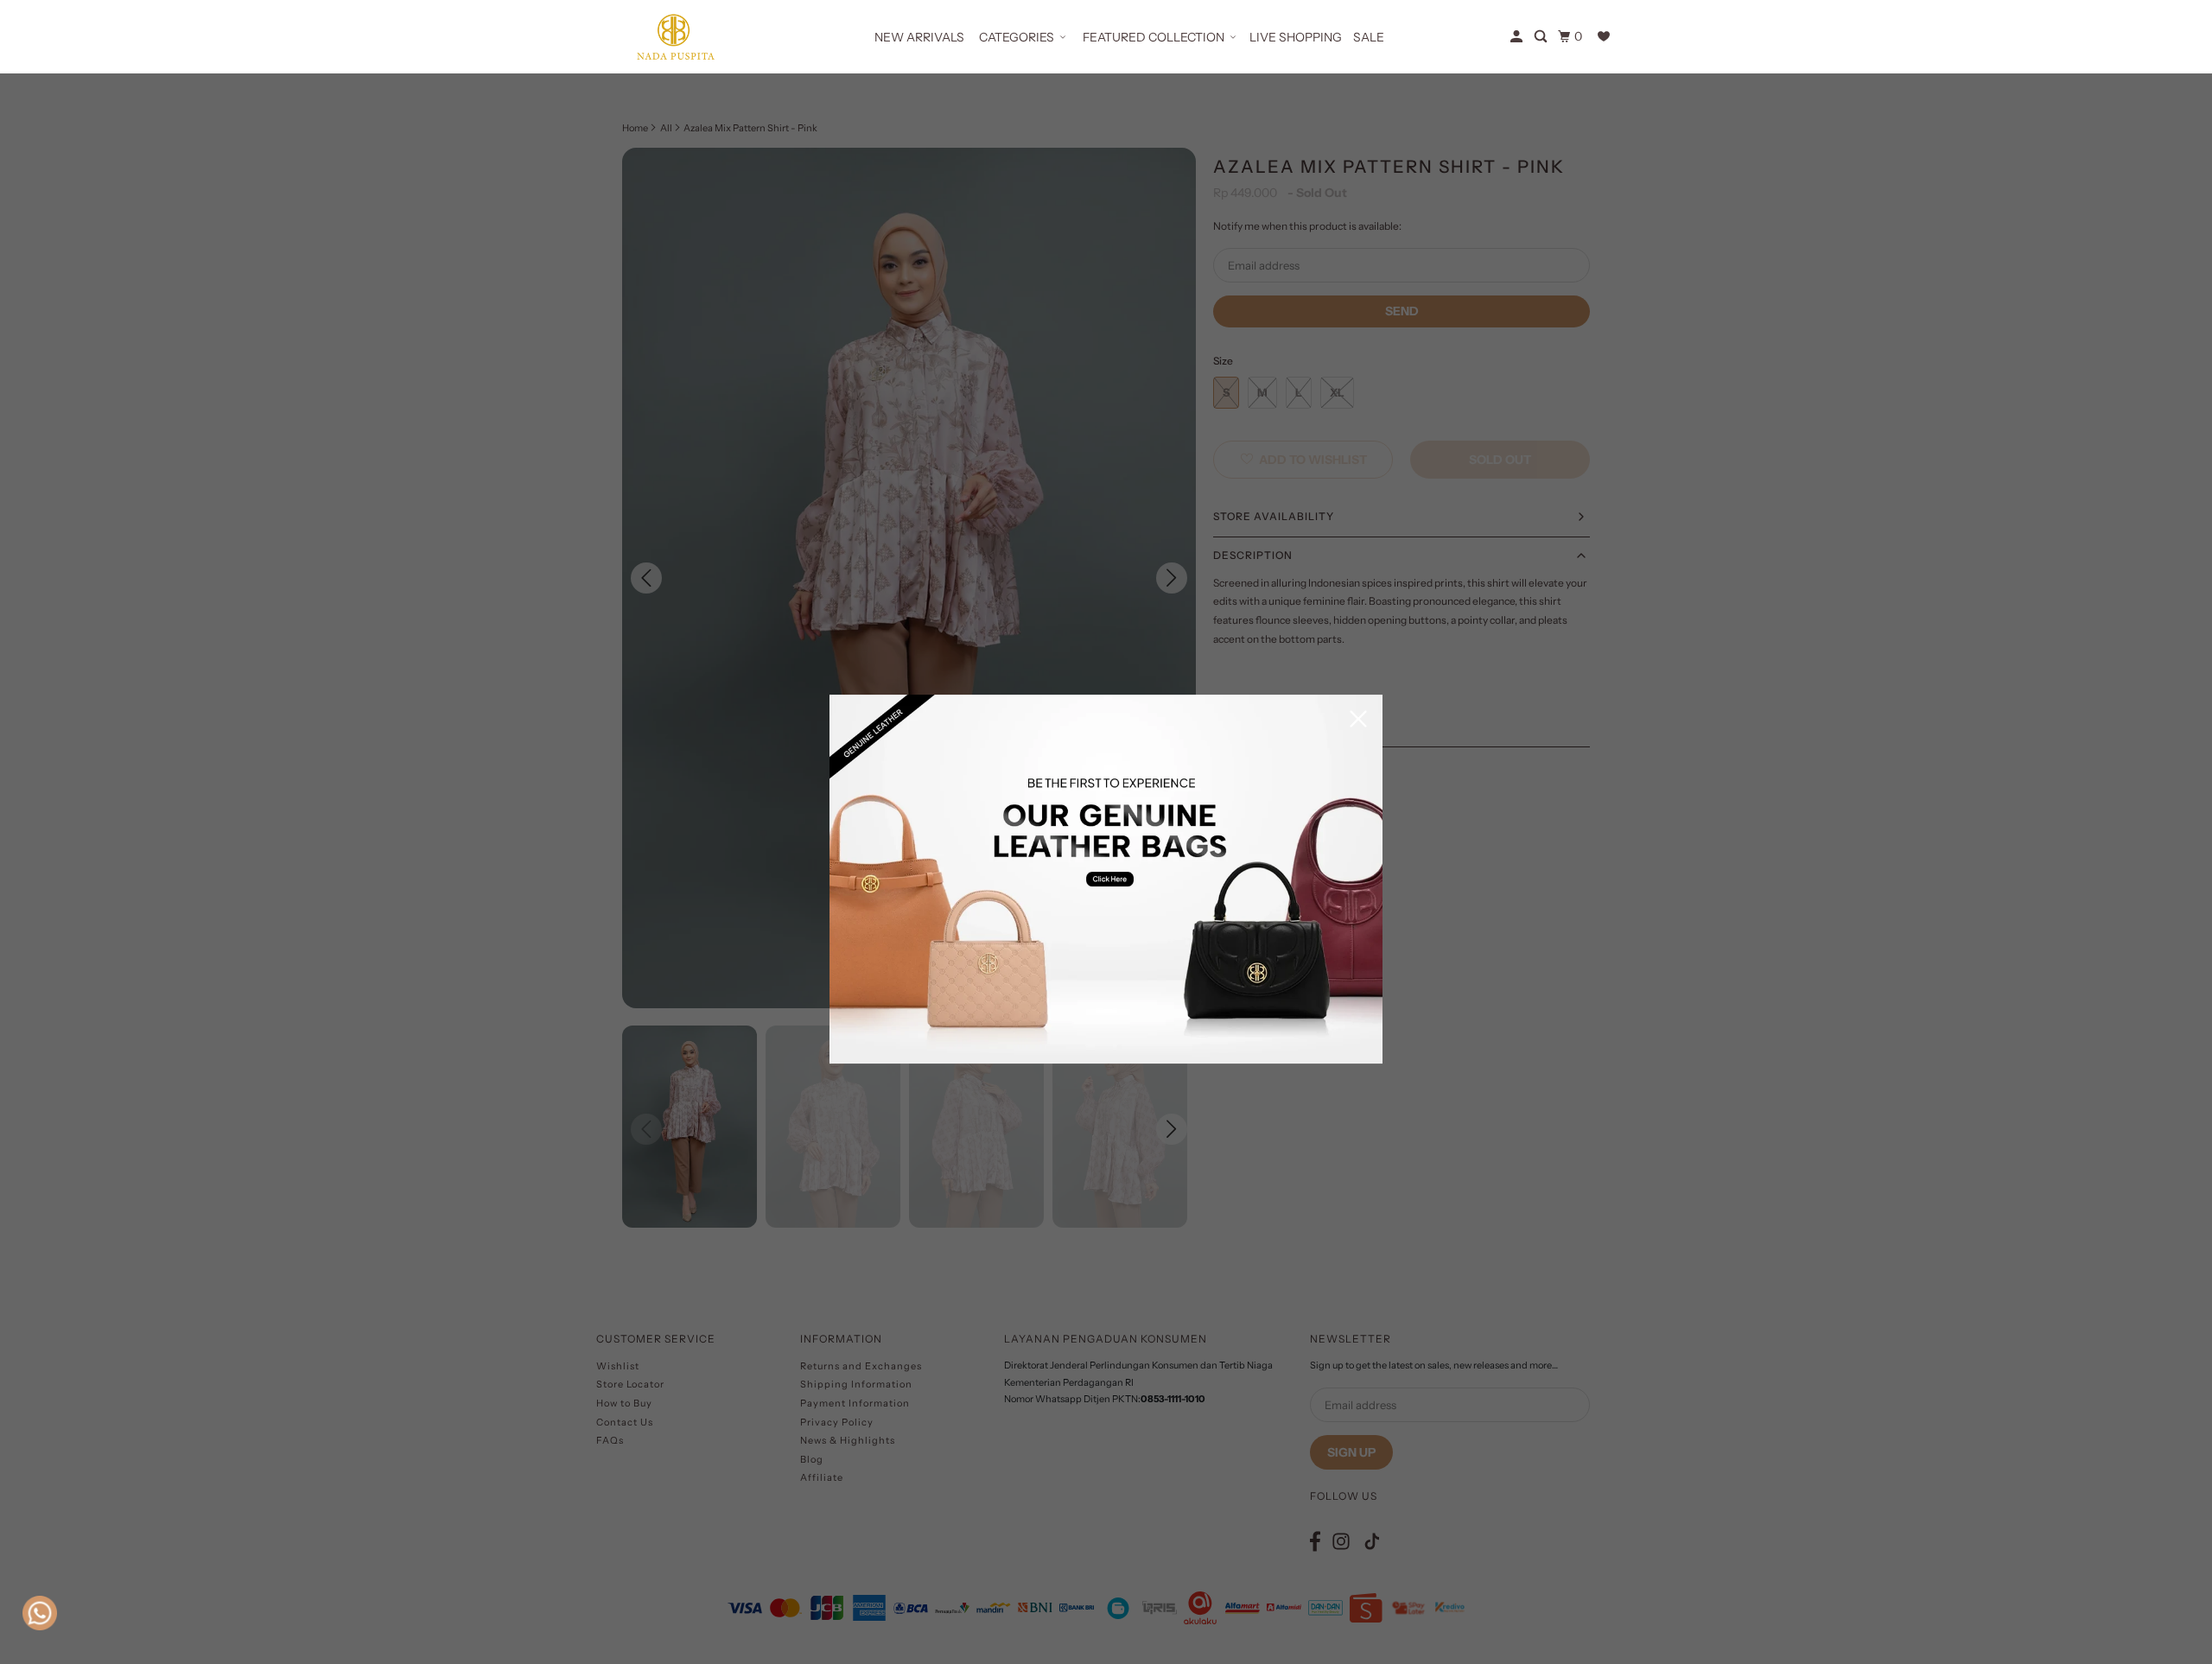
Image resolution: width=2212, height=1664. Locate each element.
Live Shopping (1296, 37)
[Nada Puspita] (674, 37)
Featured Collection (1154, 37)
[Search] (1542, 37)
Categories (1017, 37)
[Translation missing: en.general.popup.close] (1358, 720)
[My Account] (1518, 37)
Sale (1369, 37)
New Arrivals (919, 37)
